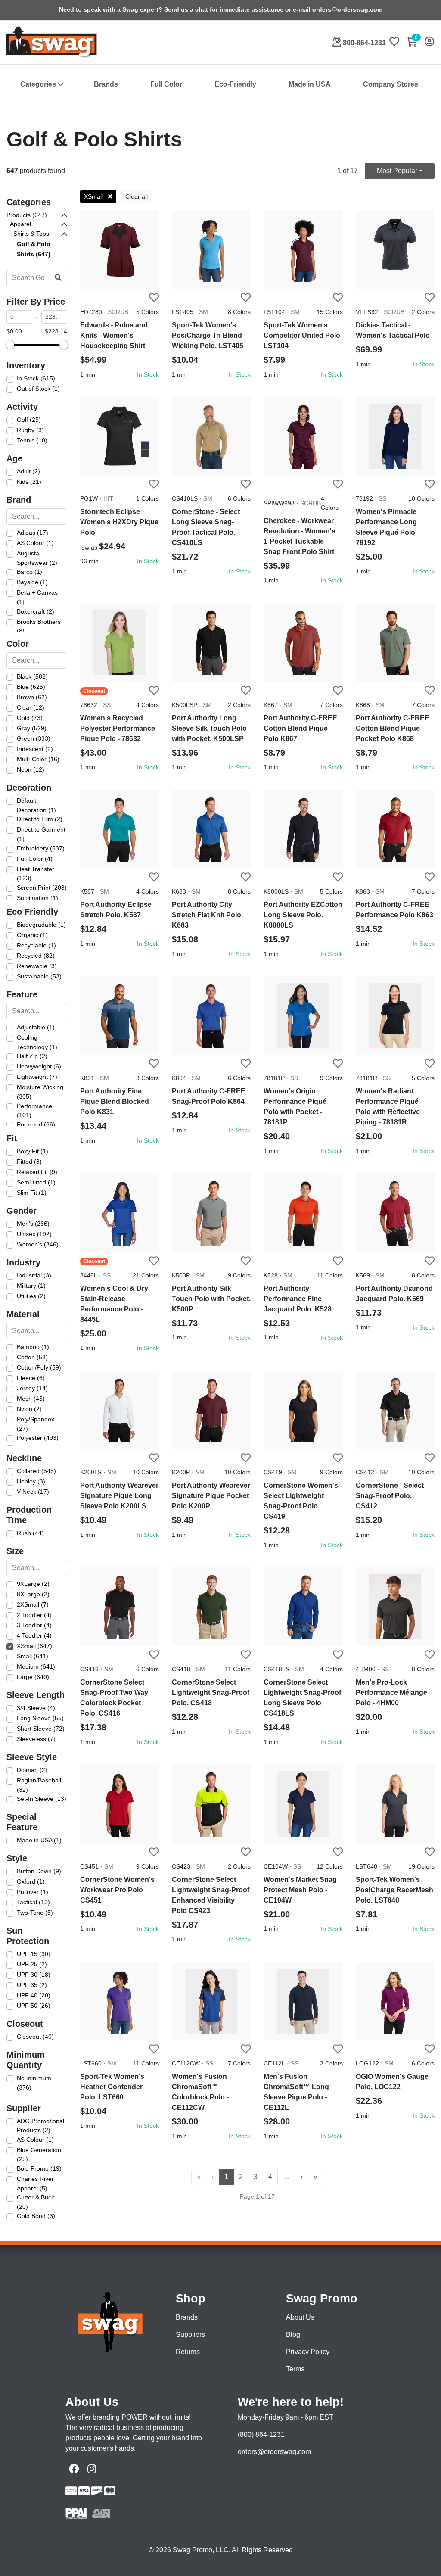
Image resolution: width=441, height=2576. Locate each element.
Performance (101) (34, 1111)
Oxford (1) (31, 1881)
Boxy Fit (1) (33, 1151)
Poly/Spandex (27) (36, 1424)
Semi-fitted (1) (36, 1182)
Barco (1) (30, 572)
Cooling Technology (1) (37, 1042)
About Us (300, 2317)
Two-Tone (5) (35, 1913)
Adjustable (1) (36, 1027)
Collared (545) (36, 1471)
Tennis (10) (32, 440)
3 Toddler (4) (34, 1625)
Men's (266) (33, 1224)
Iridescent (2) (35, 749)
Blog (293, 2335)
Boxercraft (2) (36, 611)
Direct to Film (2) (40, 819)
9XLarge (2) (33, 1584)
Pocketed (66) (36, 1124)
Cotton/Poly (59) (39, 1367)
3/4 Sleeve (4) (36, 1708)
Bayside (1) (32, 582)
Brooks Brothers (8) (39, 626)
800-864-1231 (363, 43)
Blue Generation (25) (39, 2155)
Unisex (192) (34, 1234)
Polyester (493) (38, 1438)
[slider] (10, 345)
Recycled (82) (36, 956)
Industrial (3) (34, 1275)
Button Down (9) (39, 1871)
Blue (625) (31, 687)
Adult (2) (28, 471)
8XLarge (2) (33, 1594)
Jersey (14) (32, 1388)
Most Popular (397, 171)
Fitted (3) (29, 1162)
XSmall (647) (34, 1646)
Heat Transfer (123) (36, 874)
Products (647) (27, 215)
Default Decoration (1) (36, 805)
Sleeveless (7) (36, 1739)
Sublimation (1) (37, 898)
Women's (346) (38, 1244)
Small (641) (33, 1656)
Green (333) (34, 738)
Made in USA (310, 84)
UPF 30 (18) (34, 1975)
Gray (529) (32, 728)
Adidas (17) (33, 533)
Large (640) (33, 1677)
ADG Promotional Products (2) (40, 2126)
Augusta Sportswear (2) (37, 558)
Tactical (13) (33, 1902)
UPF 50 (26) (34, 2006)
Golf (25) (29, 420)
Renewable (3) (37, 966)
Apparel (20, 224)
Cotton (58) (32, 1357)
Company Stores (391, 84)
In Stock (148, 374)
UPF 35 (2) (32, 1985)
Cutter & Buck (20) (36, 2202)
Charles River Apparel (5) (35, 2184)
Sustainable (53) (39, 976)
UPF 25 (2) (32, 1964)
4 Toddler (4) (34, 1635)
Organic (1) (32, 935)
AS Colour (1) (35, 543)
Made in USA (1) (39, 1840)
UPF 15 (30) (34, 1954)
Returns (188, 2352)
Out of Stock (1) (38, 389)
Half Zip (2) (32, 1056)
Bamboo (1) (33, 1347)
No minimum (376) (34, 2083)
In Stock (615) (36, 378)
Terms (295, 2369)
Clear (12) (31, 707)
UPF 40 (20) (34, 1995)
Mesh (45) (31, 1399)
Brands (106, 84)
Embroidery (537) (41, 848)
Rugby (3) (30, 430)
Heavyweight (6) (39, 1066)
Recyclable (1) (36, 945)
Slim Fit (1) (32, 1193)
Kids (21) (29, 482)
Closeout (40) (35, 2037)
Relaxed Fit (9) (37, 1172)
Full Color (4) (35, 859)
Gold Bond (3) (36, 2216)
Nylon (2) (29, 1409)
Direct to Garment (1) (41, 834)
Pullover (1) (33, 1892)
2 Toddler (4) (34, 1615)
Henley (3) (31, 1481)
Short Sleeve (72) (41, 1729)
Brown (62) (32, 697)
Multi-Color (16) (38, 759)
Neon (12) (31, 769)
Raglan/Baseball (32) (39, 1785)
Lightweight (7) (37, 1077)
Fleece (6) (31, 1378)
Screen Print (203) (42, 888)
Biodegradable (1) (41, 925)
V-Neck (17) (33, 1492)
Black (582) (32, 676)
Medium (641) (36, 1666)
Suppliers (190, 2335)
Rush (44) (30, 1533)
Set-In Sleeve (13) (42, 1799)
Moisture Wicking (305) (40, 1092)
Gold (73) (30, 718)
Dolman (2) (32, 1770)
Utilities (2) (31, 1296)
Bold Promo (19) (39, 2168)
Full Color (166, 84)
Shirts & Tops (31, 234)
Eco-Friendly (235, 84)
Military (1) (31, 1286)
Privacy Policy (308, 2352)
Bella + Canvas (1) (37, 597)
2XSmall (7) (33, 1604)
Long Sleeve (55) (40, 1718)
